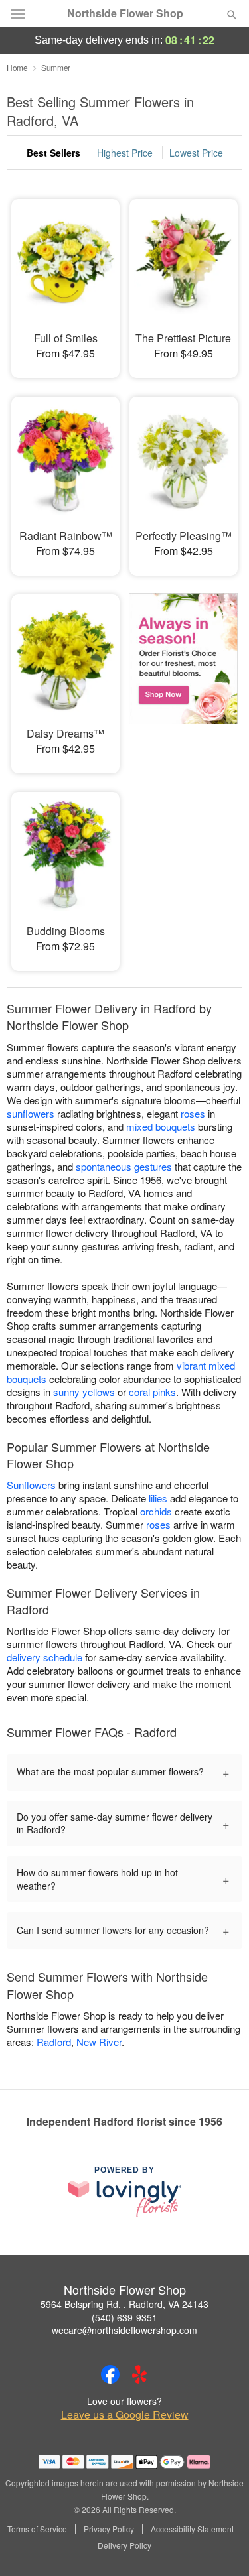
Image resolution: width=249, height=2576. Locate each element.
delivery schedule (44, 1657)
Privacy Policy (109, 2529)
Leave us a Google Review (125, 2415)
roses (193, 1113)
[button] (221, 2546)
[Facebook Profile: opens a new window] (110, 2374)
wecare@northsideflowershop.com (124, 2330)
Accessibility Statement (192, 2529)
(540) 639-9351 (124, 2317)
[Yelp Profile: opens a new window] (139, 2374)
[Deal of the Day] (183, 675)
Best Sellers (53, 153)
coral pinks (152, 1392)
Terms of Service (37, 2529)
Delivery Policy (124, 2545)
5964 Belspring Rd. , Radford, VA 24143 (124, 2304)
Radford (54, 2042)
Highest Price (125, 153)
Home (17, 67)
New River (99, 2042)
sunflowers (31, 1113)
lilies (158, 1498)
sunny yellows (84, 1392)
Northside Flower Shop (125, 13)
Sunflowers (31, 1485)
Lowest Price (196, 153)
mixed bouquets (161, 1127)
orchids (156, 1511)
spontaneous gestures (124, 1166)
